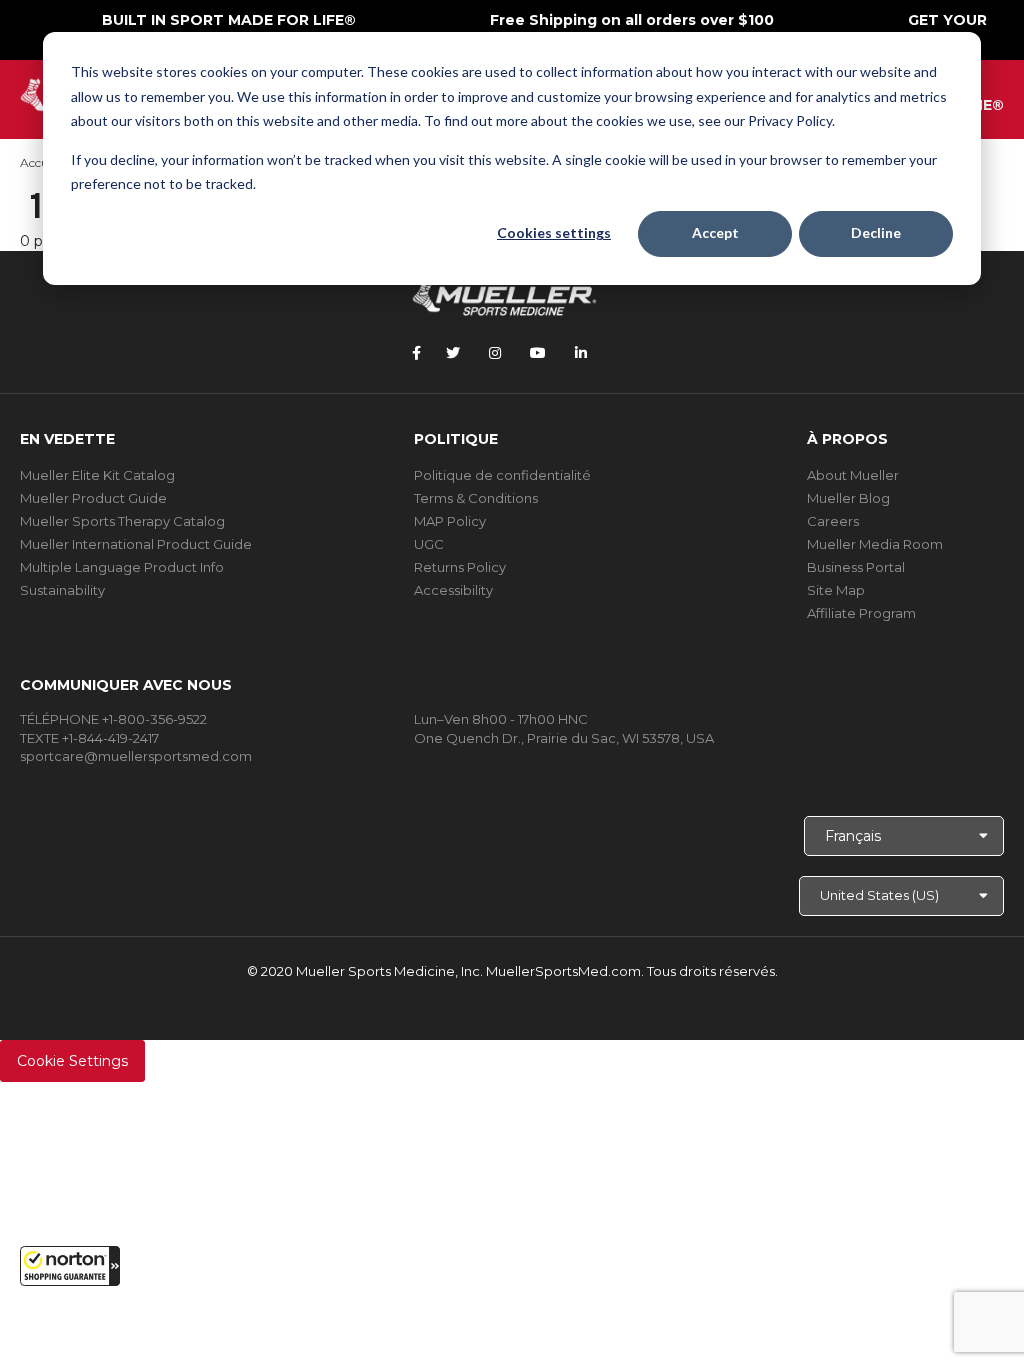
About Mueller (853, 475)
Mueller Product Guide (93, 498)
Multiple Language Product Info (122, 567)
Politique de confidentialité (502, 475)
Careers (833, 521)
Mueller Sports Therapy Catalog (122, 521)
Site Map (836, 590)
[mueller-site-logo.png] (504, 295)
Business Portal (856, 567)
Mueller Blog (848, 498)
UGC (429, 544)
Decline (876, 232)
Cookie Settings (72, 1061)
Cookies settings (554, 232)
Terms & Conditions (476, 498)
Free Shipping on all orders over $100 (632, 20)
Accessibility (453, 590)
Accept (715, 232)
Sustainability (62, 590)
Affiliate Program (861, 613)
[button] (70, 1266)
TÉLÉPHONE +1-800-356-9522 (113, 719)
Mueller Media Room (875, 544)
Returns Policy (460, 567)
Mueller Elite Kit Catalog (97, 475)
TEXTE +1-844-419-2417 (89, 738)
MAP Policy (450, 521)
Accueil (40, 162)
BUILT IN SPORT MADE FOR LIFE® (229, 20)
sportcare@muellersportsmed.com (136, 756)
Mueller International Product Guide (136, 544)
